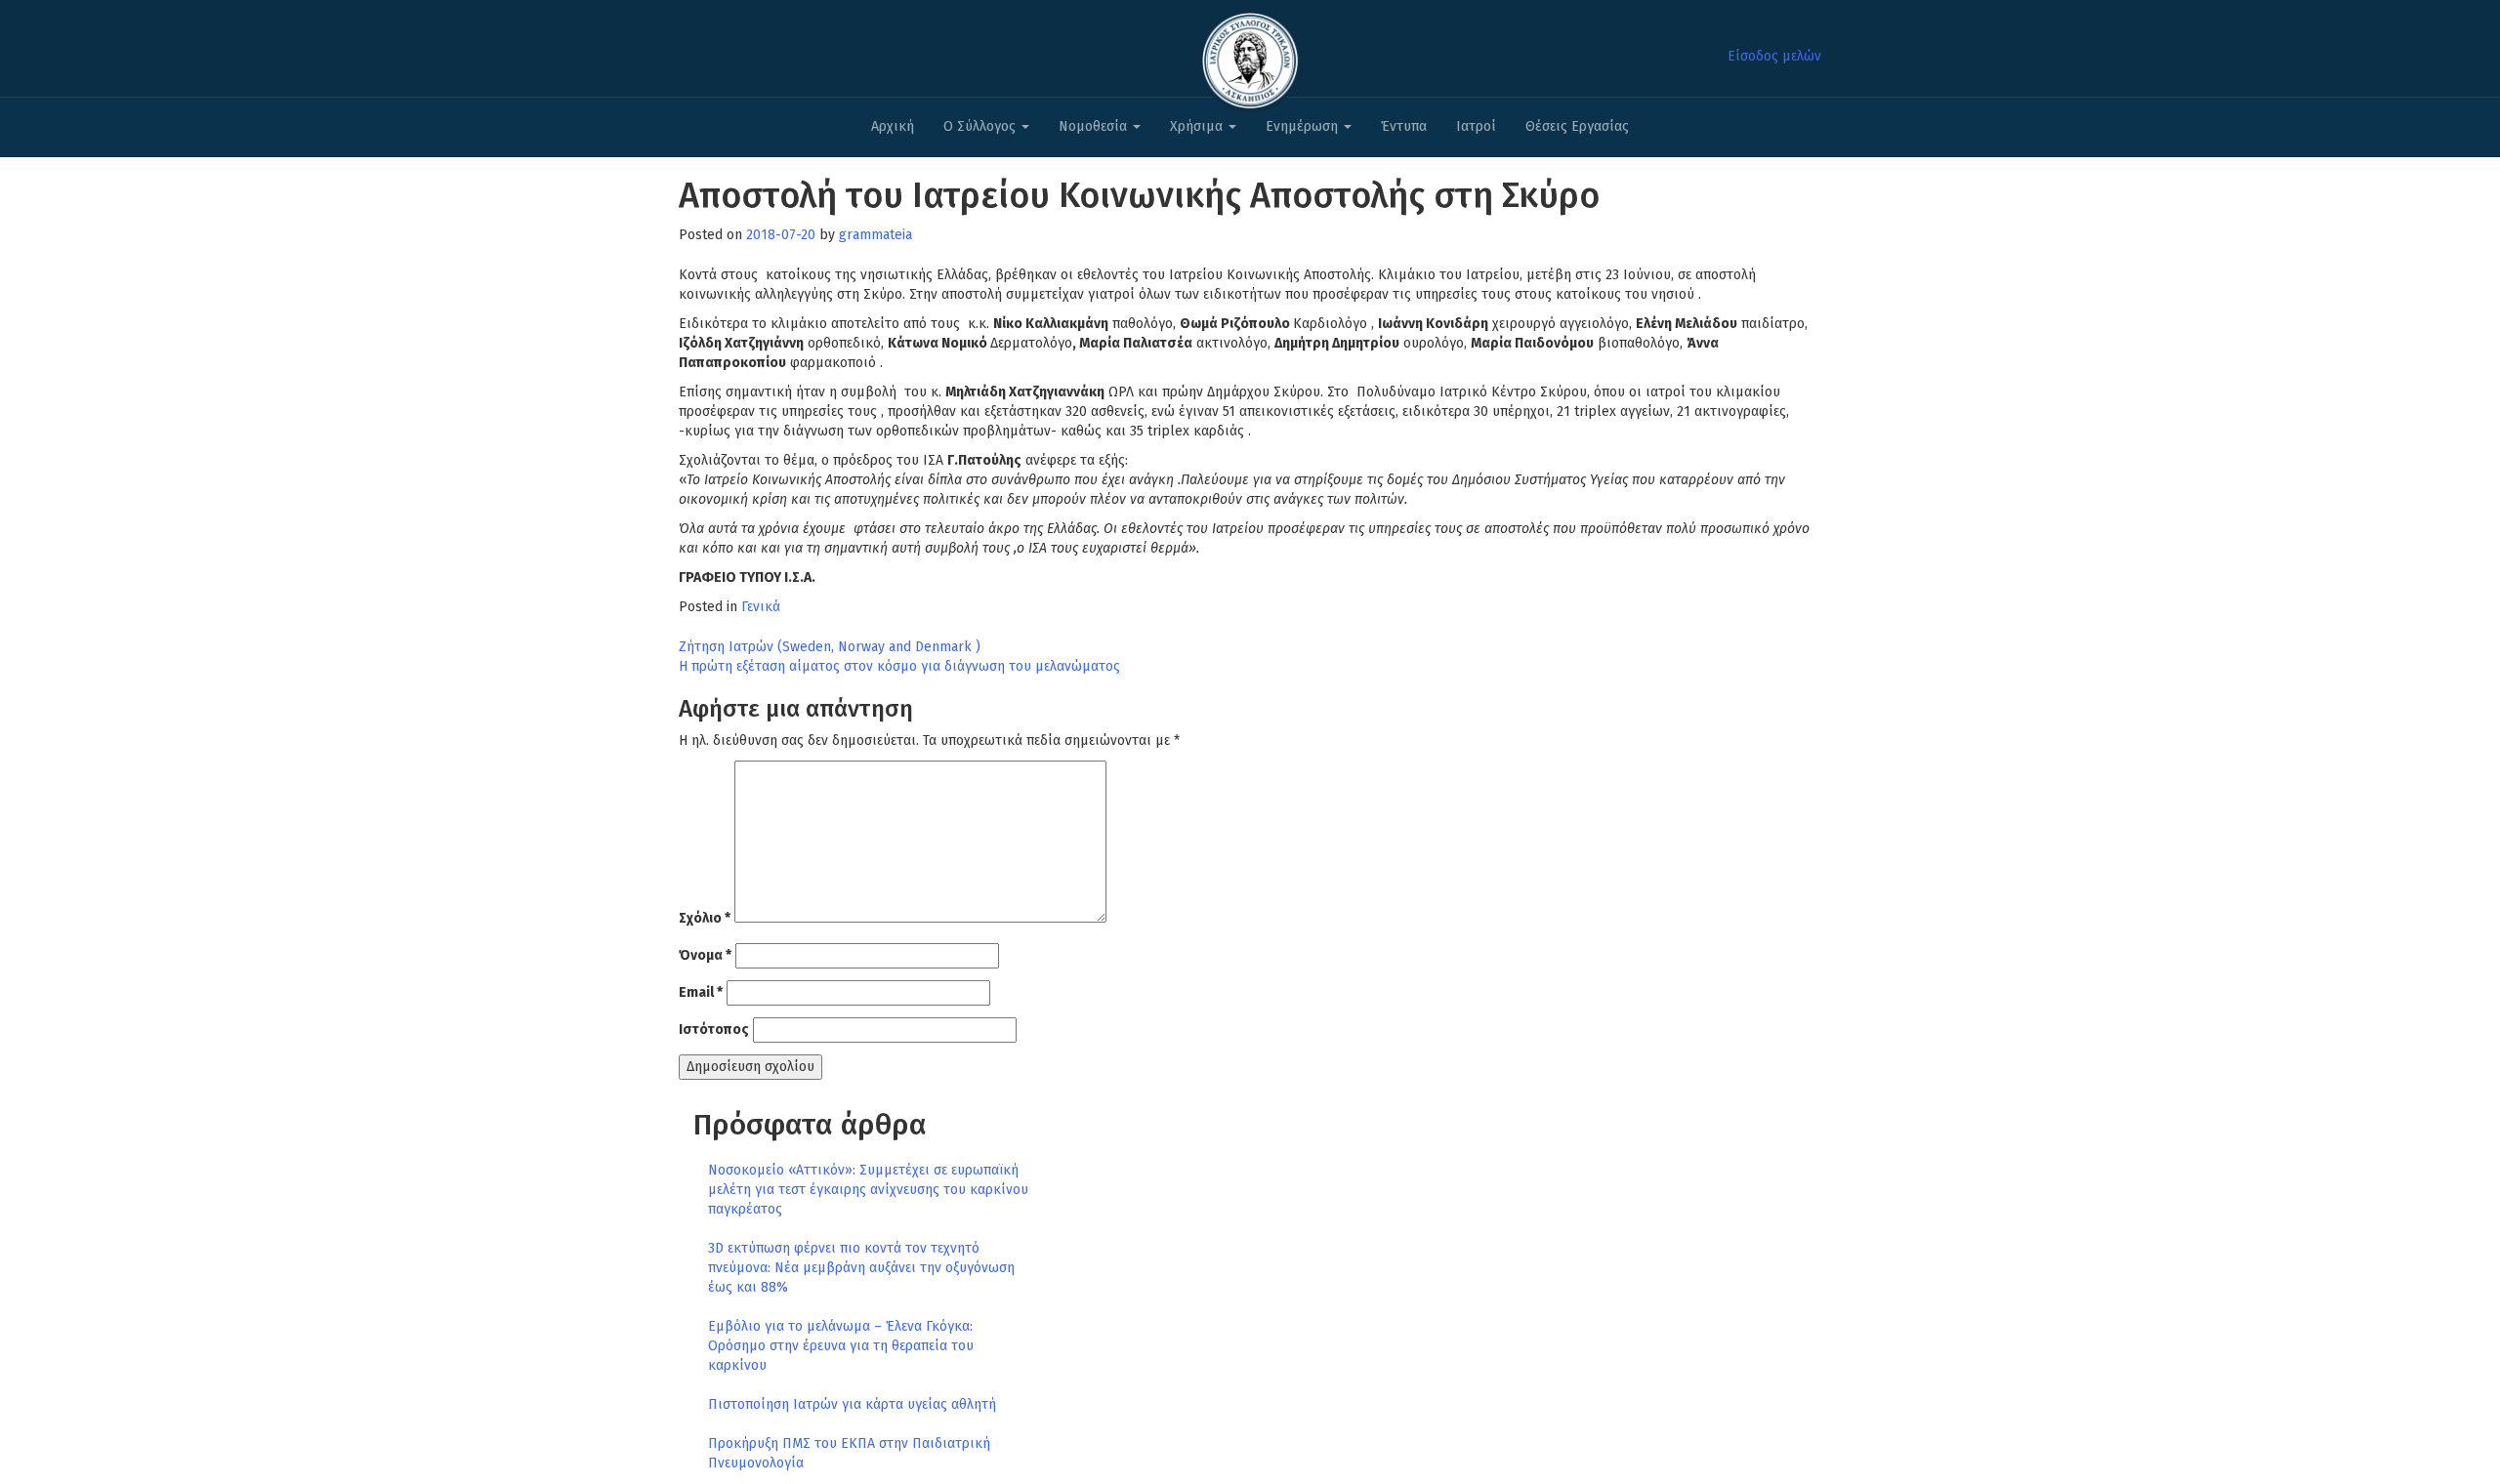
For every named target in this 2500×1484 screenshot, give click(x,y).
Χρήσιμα (1198, 126)
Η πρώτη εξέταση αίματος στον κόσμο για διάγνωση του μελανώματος (899, 666)
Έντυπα (1404, 126)
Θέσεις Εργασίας (1577, 126)
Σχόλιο (705, 918)
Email (701, 992)
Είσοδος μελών (1774, 56)
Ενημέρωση (1304, 126)
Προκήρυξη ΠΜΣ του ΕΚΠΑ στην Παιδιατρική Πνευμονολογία (849, 1453)
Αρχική (893, 126)
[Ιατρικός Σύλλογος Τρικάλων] (1250, 55)
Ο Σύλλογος (981, 126)
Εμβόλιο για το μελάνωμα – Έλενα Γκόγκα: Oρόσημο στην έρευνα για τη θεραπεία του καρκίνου (841, 1346)
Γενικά (761, 607)
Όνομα (705, 955)
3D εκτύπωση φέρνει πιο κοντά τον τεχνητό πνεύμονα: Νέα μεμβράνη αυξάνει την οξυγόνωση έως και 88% (861, 1268)
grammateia (875, 235)
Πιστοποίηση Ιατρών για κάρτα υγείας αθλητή (852, 1404)
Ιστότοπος (714, 1030)
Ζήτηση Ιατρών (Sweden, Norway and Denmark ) (830, 647)
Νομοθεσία (1095, 126)
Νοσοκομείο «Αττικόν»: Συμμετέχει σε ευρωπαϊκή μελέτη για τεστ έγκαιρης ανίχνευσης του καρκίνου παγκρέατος (868, 1190)
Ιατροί (1476, 126)
